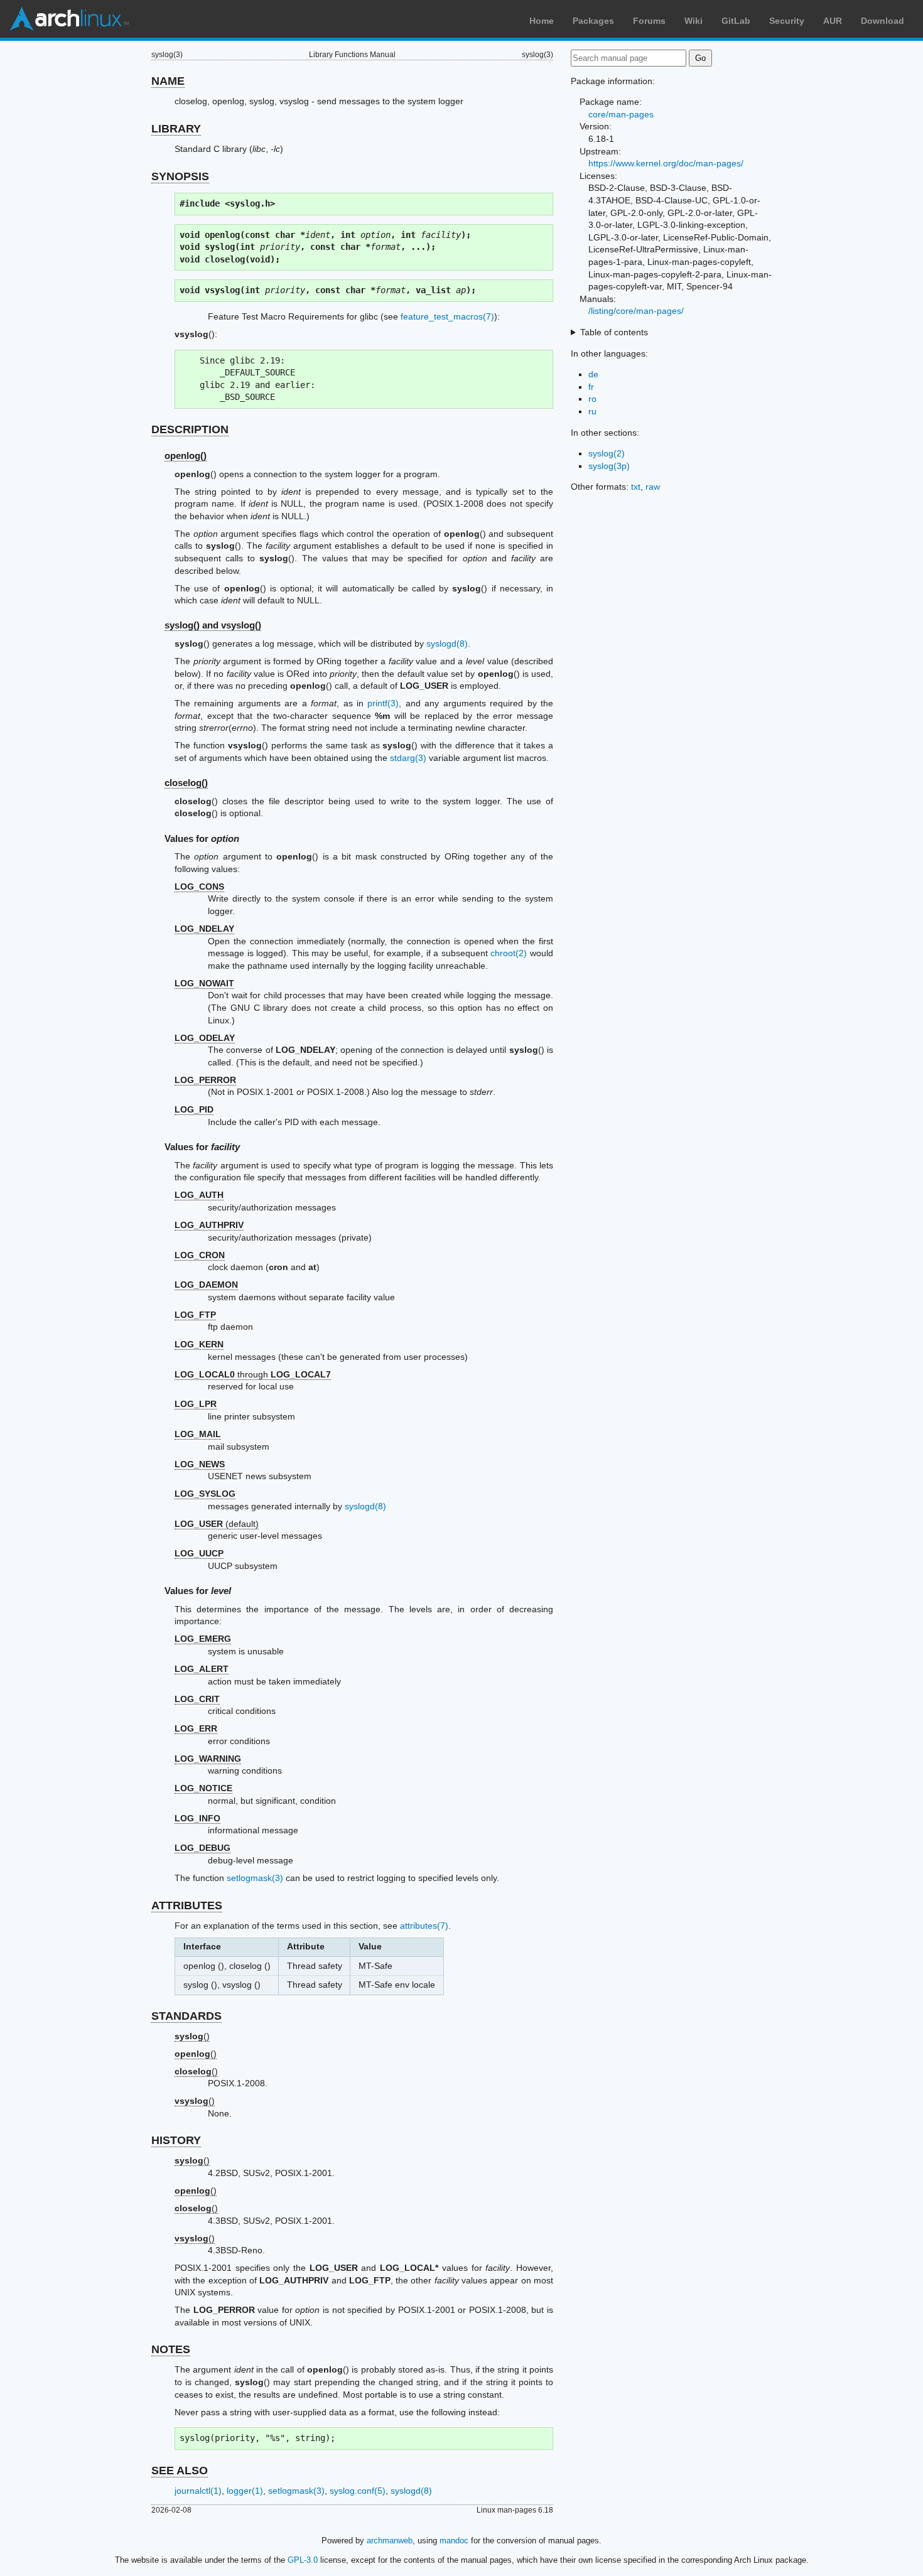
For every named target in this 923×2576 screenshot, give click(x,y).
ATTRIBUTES (187, 1905)
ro (592, 399)
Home (542, 21)
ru (592, 411)
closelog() (186, 783)
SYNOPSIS (180, 176)
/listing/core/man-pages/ (636, 311)
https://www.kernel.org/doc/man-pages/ (666, 163)
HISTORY (176, 2140)
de (593, 374)
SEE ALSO (180, 2471)
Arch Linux (69, 19)
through (253, 1374)
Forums (649, 21)
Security (787, 21)
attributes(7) (424, 1926)
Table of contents (614, 332)
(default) (217, 1524)
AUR (833, 21)
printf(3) (383, 703)
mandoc (454, 2541)
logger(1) (245, 2491)
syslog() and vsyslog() (213, 625)
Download (883, 21)
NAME (168, 81)
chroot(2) (509, 953)
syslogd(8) (447, 644)
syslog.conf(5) (358, 2491)
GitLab (736, 21)
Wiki (694, 21)
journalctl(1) (198, 2491)
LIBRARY (176, 129)
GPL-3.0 (303, 2560)
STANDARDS (186, 2016)
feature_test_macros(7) (447, 316)
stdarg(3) (408, 758)
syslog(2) (607, 453)
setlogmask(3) (255, 1878)
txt (636, 487)
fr (591, 387)
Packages (593, 21)
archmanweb (390, 2541)
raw (653, 487)
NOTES (171, 2349)
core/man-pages (621, 114)
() (192, 2036)
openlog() (186, 455)
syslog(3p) (609, 466)
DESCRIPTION (190, 429)
